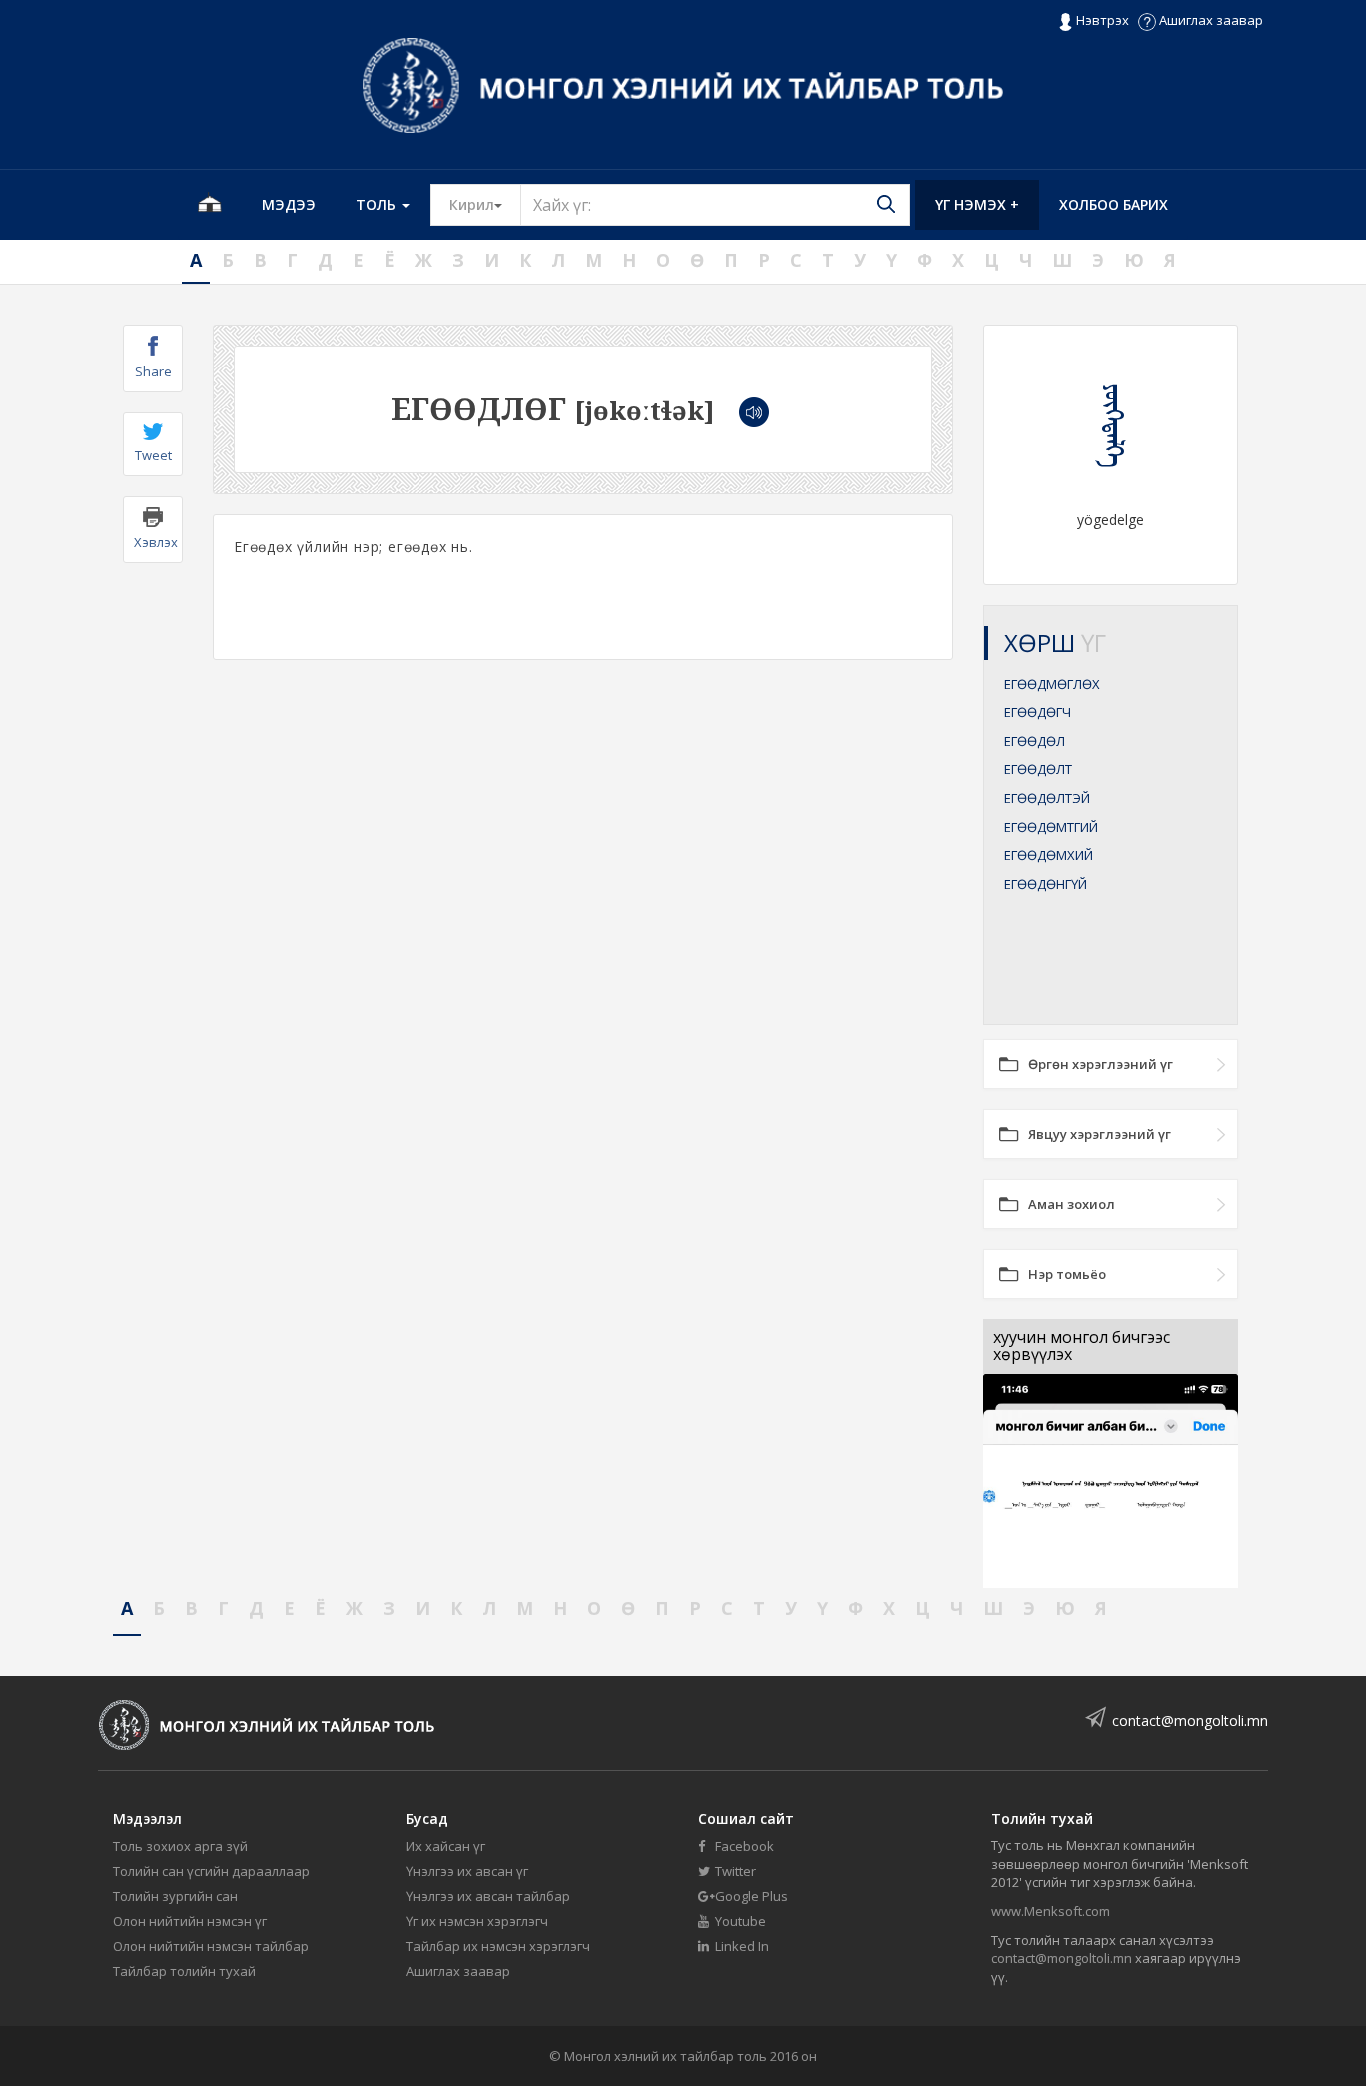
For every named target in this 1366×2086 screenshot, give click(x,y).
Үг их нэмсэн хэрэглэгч (477, 1921)
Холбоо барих (1113, 204)
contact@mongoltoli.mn (1190, 1720)
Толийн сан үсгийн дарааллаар (211, 1871)
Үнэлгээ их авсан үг (467, 1871)
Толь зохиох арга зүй (180, 1846)
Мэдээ (289, 204)
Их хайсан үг (445, 1846)
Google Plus (750, 1896)
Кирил (485, 204)
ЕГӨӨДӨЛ (1034, 741)
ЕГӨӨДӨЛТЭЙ (1047, 798)
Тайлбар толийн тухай (184, 1971)
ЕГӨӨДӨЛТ (1038, 769)
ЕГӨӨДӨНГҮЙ (1045, 884)
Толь (378, 204)
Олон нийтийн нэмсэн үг (190, 1921)
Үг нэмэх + (977, 204)
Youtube (739, 1921)
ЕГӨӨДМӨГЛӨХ (1052, 684)
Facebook (743, 1846)
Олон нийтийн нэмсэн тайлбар (211, 1946)
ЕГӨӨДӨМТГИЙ (1051, 827)
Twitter (734, 1871)
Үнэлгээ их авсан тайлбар (488, 1896)
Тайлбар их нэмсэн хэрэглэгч (498, 1946)
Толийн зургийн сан (175, 1896)
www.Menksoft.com (1050, 1911)
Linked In (740, 1946)
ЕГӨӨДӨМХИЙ (1048, 855)
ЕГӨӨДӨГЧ (1037, 712)
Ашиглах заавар (1209, 20)
